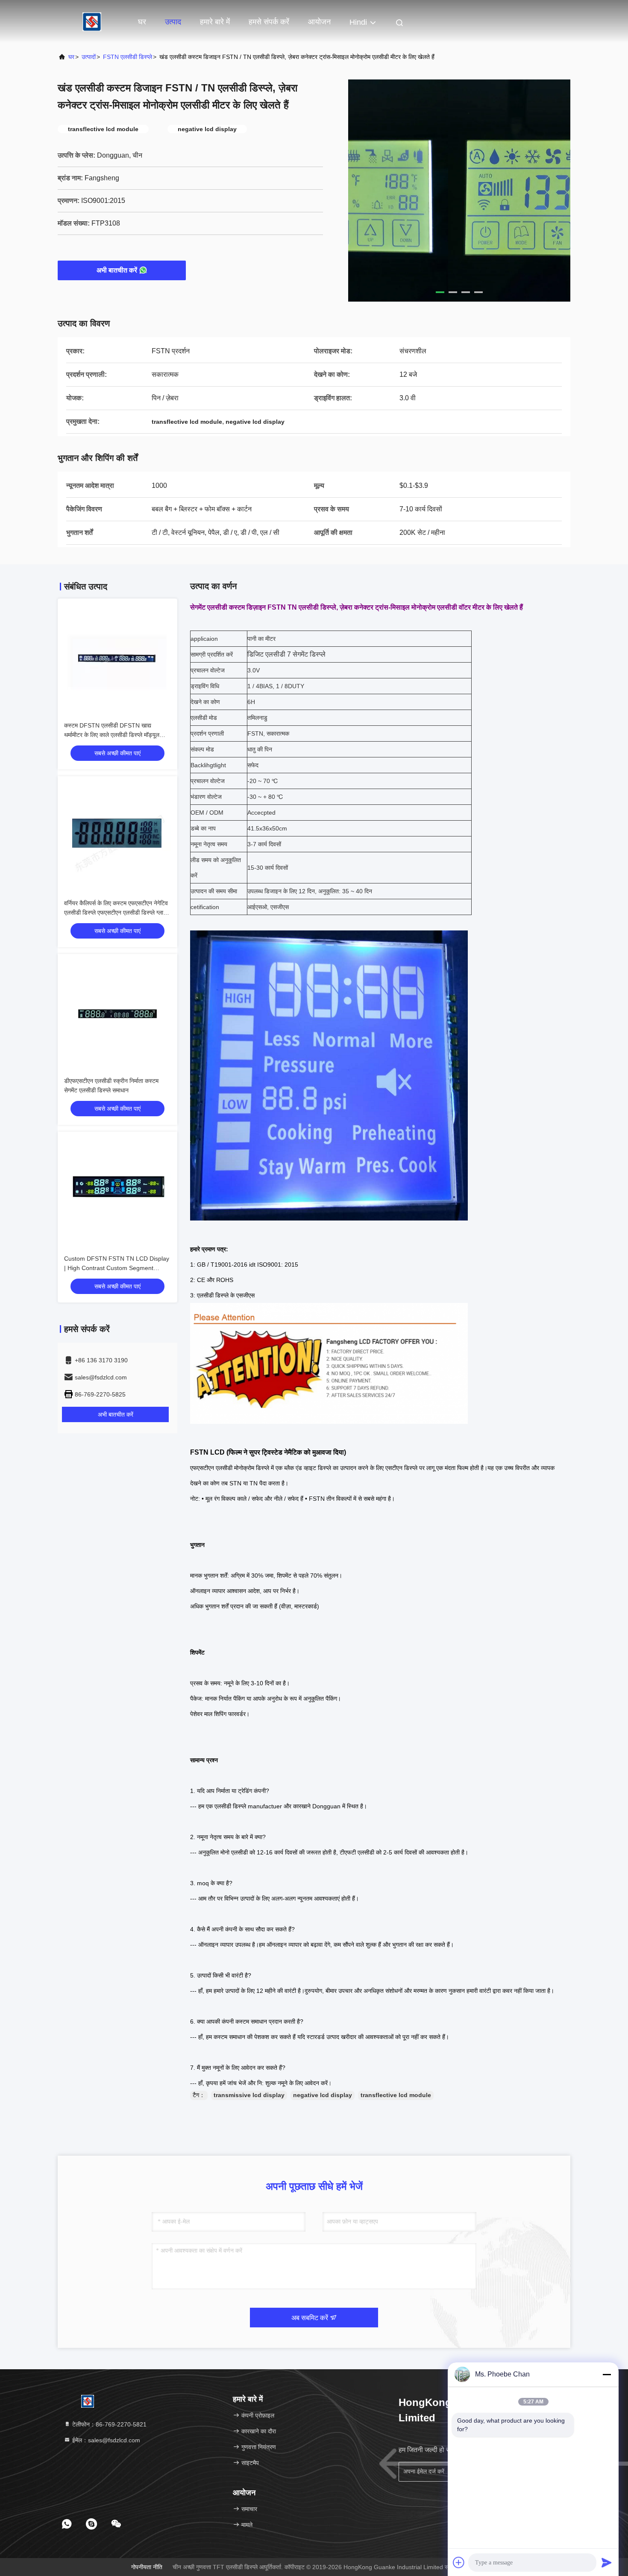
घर (142, 22)
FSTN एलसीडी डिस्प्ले (128, 57)
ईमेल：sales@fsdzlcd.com (105, 2440)
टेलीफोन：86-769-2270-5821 (109, 2424)
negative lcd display (323, 2095)
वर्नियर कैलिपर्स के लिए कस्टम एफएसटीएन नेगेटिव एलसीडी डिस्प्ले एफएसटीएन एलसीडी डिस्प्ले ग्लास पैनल (116, 912)
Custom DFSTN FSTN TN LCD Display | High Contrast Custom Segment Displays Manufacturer (117, 1268)
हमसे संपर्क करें (269, 22)
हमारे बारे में (215, 22)
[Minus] (607, 2374)
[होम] (92, 21)
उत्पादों (89, 57)
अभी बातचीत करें (117, 270)
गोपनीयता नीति (147, 2567)
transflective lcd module (396, 2095)
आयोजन (319, 22)
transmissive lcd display (249, 2095)
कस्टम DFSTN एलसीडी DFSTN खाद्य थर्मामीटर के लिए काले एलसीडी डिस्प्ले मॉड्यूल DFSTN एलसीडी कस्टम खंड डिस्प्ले (112, 735)
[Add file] (459, 2562)
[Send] (607, 2562)
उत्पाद (173, 22)
